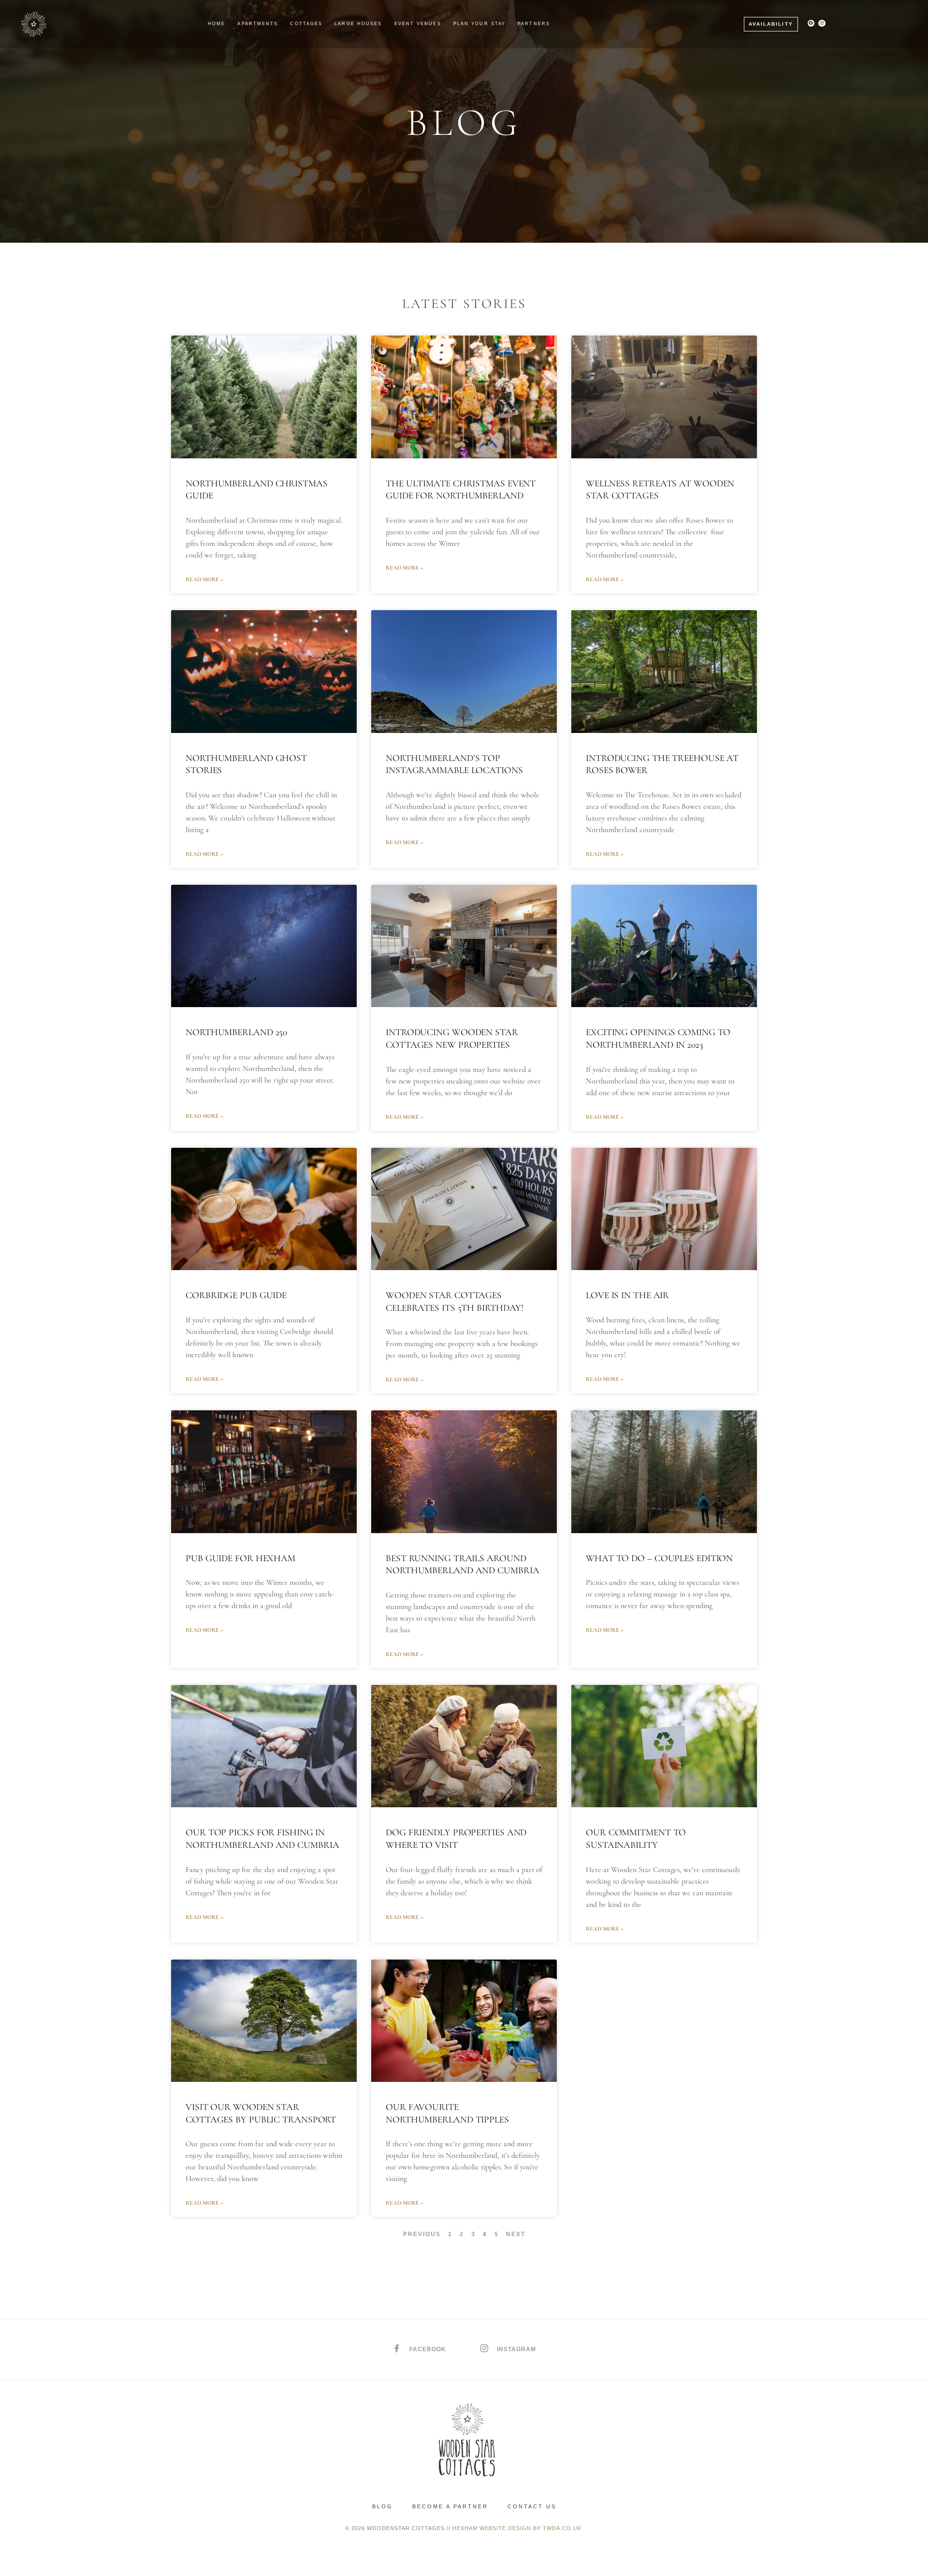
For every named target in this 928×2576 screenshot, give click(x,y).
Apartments (258, 24)
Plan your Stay (479, 24)
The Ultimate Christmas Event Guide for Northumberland (461, 490)
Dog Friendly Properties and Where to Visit (456, 1839)
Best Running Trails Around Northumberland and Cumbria (464, 1565)
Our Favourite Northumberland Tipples (447, 2113)
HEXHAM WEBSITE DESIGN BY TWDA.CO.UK (518, 2528)
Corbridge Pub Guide (236, 1295)
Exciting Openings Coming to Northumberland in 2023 (658, 1039)
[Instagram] (822, 23)
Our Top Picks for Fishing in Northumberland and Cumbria (262, 1839)
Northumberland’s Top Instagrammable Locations (456, 764)
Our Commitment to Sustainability (636, 1839)
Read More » (204, 579)
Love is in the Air (627, 1295)
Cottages (306, 24)
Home (217, 24)
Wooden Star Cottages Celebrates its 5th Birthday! (455, 1302)
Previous (422, 2234)
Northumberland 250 (236, 1032)
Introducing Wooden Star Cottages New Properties (452, 1039)
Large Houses (358, 24)
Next (516, 2234)
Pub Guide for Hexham (240, 1558)
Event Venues (418, 24)
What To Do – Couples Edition (659, 1558)
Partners (534, 24)
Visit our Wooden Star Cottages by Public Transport (261, 2113)
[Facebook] (811, 23)
